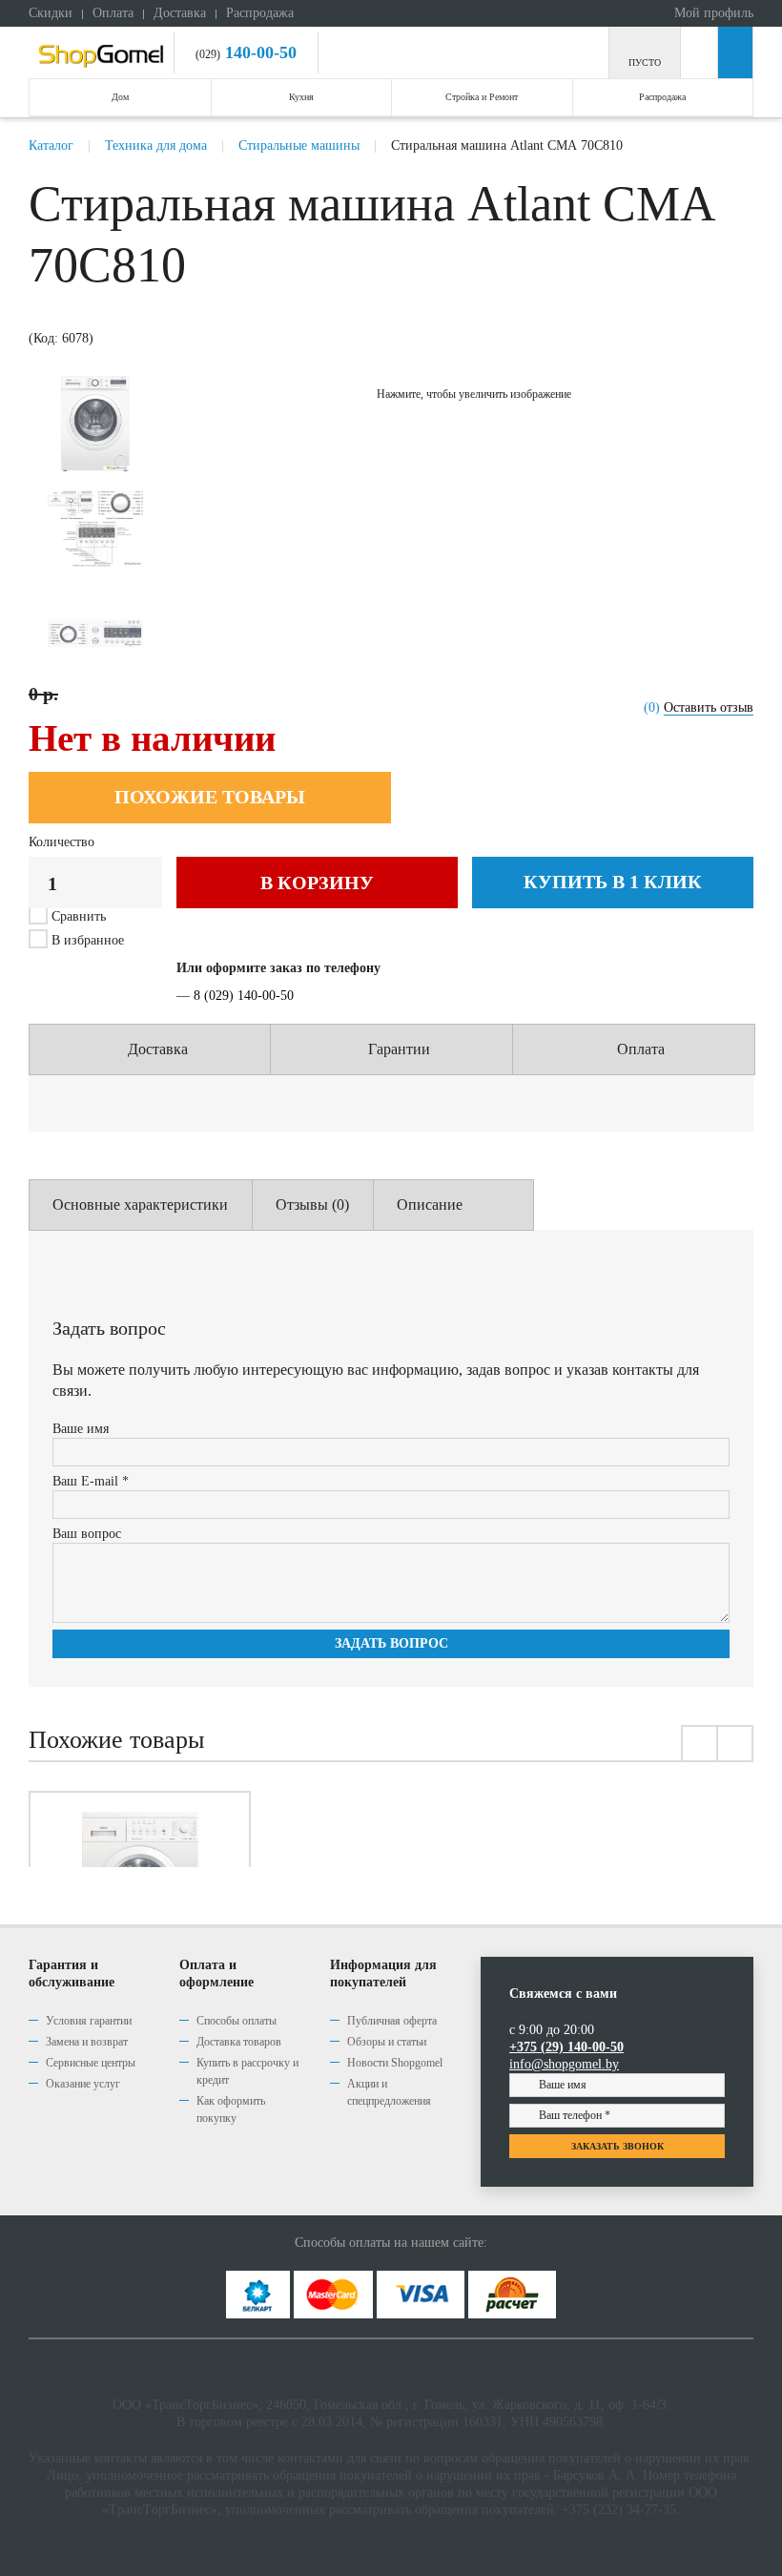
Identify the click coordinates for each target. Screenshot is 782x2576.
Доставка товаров (239, 2042)
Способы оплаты (237, 2021)
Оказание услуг (83, 2084)
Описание (430, 1205)
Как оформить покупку (231, 2109)
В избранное (86, 940)
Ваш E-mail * (91, 1481)
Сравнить (79, 916)
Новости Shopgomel (395, 2063)
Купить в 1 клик (613, 882)
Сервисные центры (91, 2063)
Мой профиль (712, 13)
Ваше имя (81, 1429)
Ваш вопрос (87, 1534)
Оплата (113, 13)
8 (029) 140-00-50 (244, 996)
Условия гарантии (89, 2021)
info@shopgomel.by (564, 2064)
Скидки (51, 13)
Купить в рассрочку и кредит (247, 2071)
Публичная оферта (392, 2021)
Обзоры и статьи (387, 2042)
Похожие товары (210, 797)
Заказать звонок (617, 2146)
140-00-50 (258, 52)
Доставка (180, 13)
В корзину (317, 883)
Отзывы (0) (312, 1205)
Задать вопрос (391, 1643)
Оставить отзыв (709, 707)
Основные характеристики (140, 1205)
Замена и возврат (87, 2042)
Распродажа (260, 13)
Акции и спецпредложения (389, 2092)
